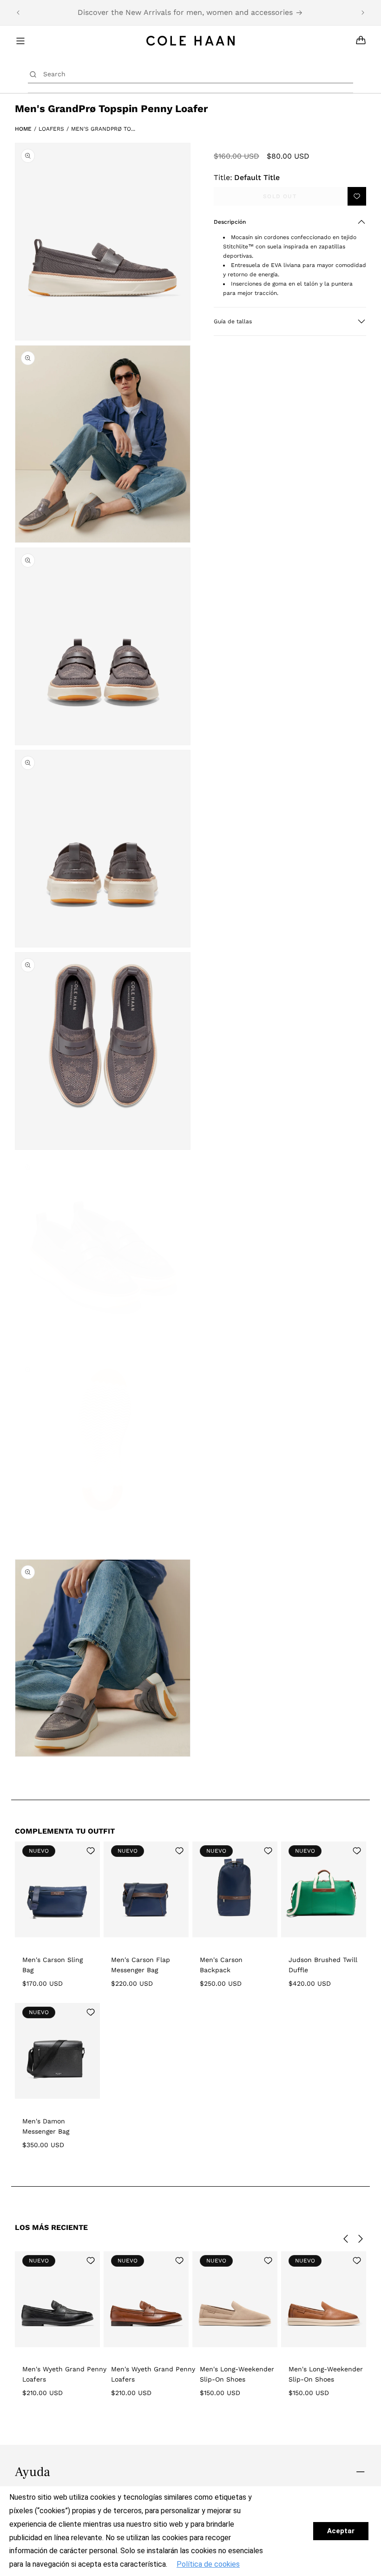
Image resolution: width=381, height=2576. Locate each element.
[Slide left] (346, 2239)
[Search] (33, 74)
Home (23, 129)
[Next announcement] (363, 13)
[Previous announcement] (18, 13)
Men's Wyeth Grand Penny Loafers (64, 2374)
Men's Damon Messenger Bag (46, 2126)
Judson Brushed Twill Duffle (323, 1965)
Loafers (51, 129)
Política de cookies (208, 2564)
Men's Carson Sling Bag (53, 1965)
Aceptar (341, 2531)
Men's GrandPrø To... (103, 129)
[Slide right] (361, 2239)
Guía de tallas (233, 321)
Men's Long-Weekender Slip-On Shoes (237, 2374)
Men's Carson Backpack (221, 1965)
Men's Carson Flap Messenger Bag (141, 1965)
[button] (290, 222)
